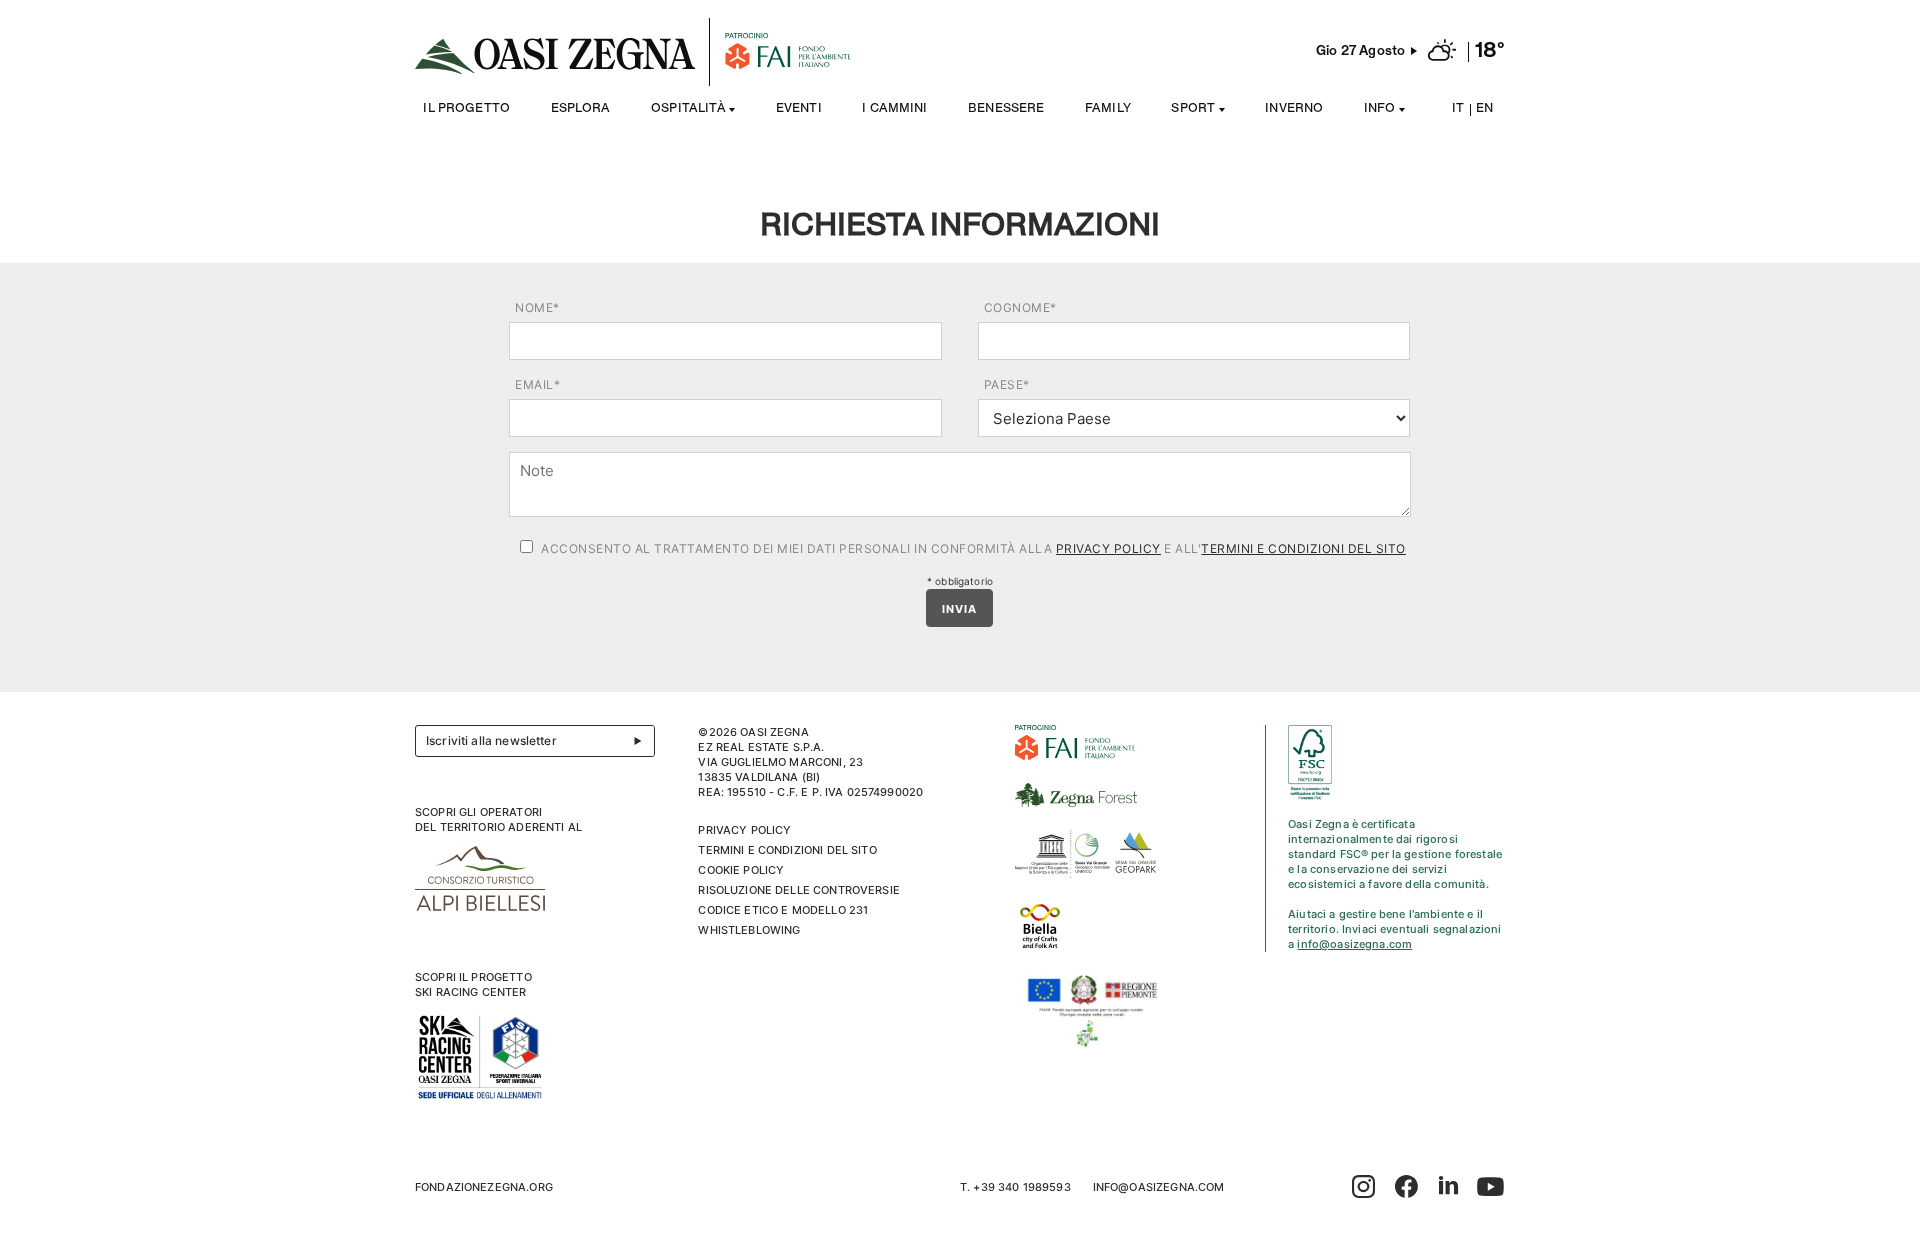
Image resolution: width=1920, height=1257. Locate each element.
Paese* (1007, 384)
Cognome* (1020, 307)
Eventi (799, 109)
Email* (537, 384)
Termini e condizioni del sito (1303, 548)
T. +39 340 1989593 (1015, 1187)
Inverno (1294, 109)
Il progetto (466, 109)
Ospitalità (688, 109)
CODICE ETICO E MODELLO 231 (783, 910)
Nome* (537, 307)
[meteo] (1442, 52)
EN (1484, 109)
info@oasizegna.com (1354, 944)
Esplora (581, 109)
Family (1108, 109)
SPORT (1193, 109)
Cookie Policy (741, 870)
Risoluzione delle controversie (799, 890)
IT (1458, 109)
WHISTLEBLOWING (749, 930)
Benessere (1006, 109)
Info (1380, 109)
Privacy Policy (1108, 548)
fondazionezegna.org (484, 1187)
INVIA (959, 609)
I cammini (894, 109)
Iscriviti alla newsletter (491, 740)
